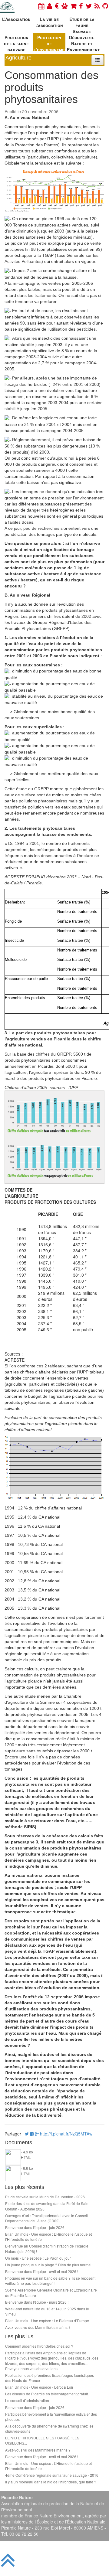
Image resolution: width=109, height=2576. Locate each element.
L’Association (16, 19)
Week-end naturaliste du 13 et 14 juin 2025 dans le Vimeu (47, 2311)
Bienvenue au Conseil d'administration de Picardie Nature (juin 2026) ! (47, 2248)
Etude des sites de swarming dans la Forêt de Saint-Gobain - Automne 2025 (48, 2206)
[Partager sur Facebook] (32, 2134)
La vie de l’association (49, 22)
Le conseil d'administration (27, 2400)
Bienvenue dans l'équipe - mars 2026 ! (37, 2302)
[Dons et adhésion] (57, 6)
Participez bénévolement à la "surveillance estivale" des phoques (51, 2417)
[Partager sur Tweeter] (27, 2134)
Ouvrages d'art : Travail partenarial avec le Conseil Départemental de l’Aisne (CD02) (46, 2218)
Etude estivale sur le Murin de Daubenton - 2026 (45, 2197)
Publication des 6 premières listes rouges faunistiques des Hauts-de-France (50, 2378)
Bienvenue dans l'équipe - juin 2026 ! (36, 2227)
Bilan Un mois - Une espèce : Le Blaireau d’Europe (47, 2321)
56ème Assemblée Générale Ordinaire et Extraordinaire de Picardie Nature (51, 2292)
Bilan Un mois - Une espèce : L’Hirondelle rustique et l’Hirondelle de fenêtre (48, 2237)
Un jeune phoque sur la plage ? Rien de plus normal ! (49, 2265)
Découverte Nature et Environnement (83, 43)
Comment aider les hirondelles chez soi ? (39, 2346)
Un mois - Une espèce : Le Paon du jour (38, 2258)
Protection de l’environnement (50, 43)
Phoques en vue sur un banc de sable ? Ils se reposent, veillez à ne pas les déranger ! (51, 2281)
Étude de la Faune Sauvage (82, 24)
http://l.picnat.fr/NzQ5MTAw (66, 2134)
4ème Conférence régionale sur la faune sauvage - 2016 (52, 2475)
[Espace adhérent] (50, 6)
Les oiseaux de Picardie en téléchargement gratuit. (47, 2394)
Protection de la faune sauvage (16, 43)
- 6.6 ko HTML (27, 2171)
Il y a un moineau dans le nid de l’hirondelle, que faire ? (51, 2482)
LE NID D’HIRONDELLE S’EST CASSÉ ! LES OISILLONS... (42, 2440)
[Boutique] (73, 6)
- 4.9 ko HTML (27, 2154)
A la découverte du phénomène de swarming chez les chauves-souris (49, 2428)
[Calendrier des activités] (41, 6)
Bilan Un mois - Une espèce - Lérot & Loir (39, 2387)
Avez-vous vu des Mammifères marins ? (38, 2327)
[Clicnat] (64, 6)
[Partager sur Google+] (37, 2134)
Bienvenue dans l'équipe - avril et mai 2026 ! (42, 2271)
